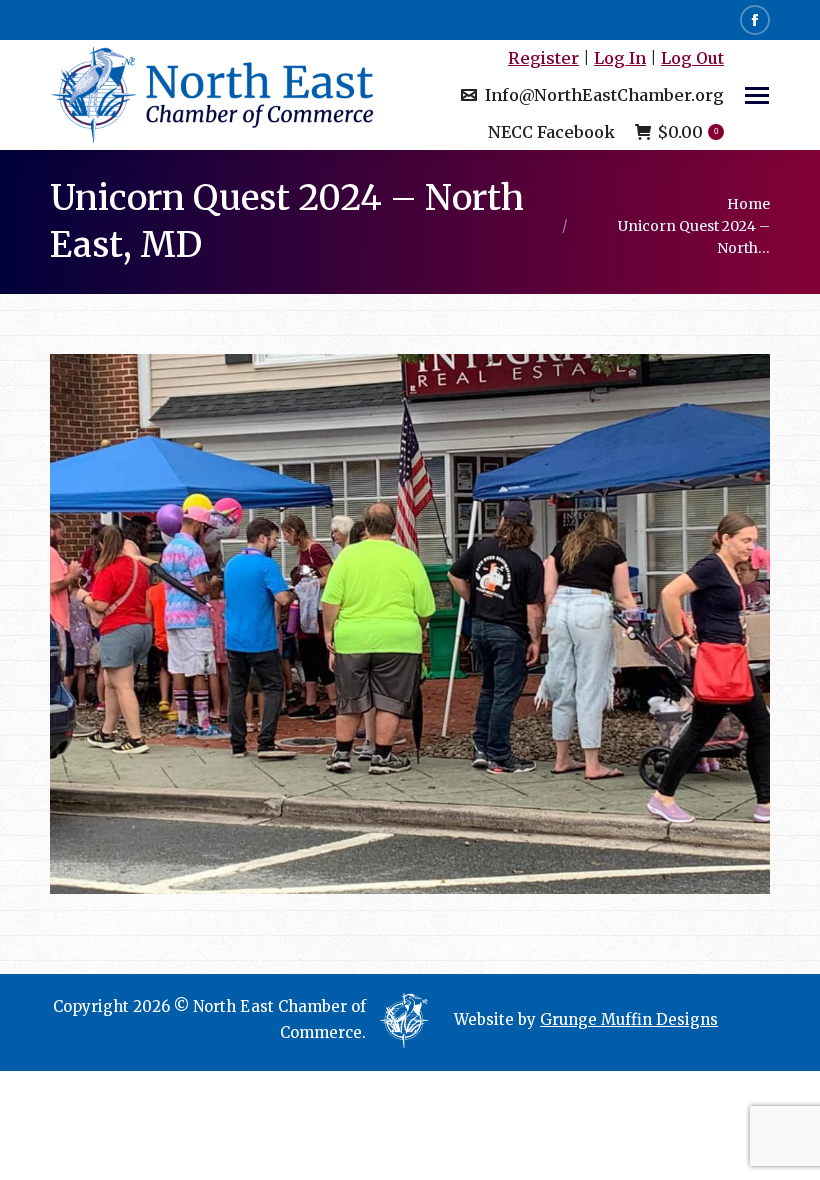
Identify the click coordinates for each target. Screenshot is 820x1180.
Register (543, 58)
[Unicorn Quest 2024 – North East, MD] (410, 624)
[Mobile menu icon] (757, 95)
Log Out (692, 58)
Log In (620, 58)
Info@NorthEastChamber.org (604, 95)
